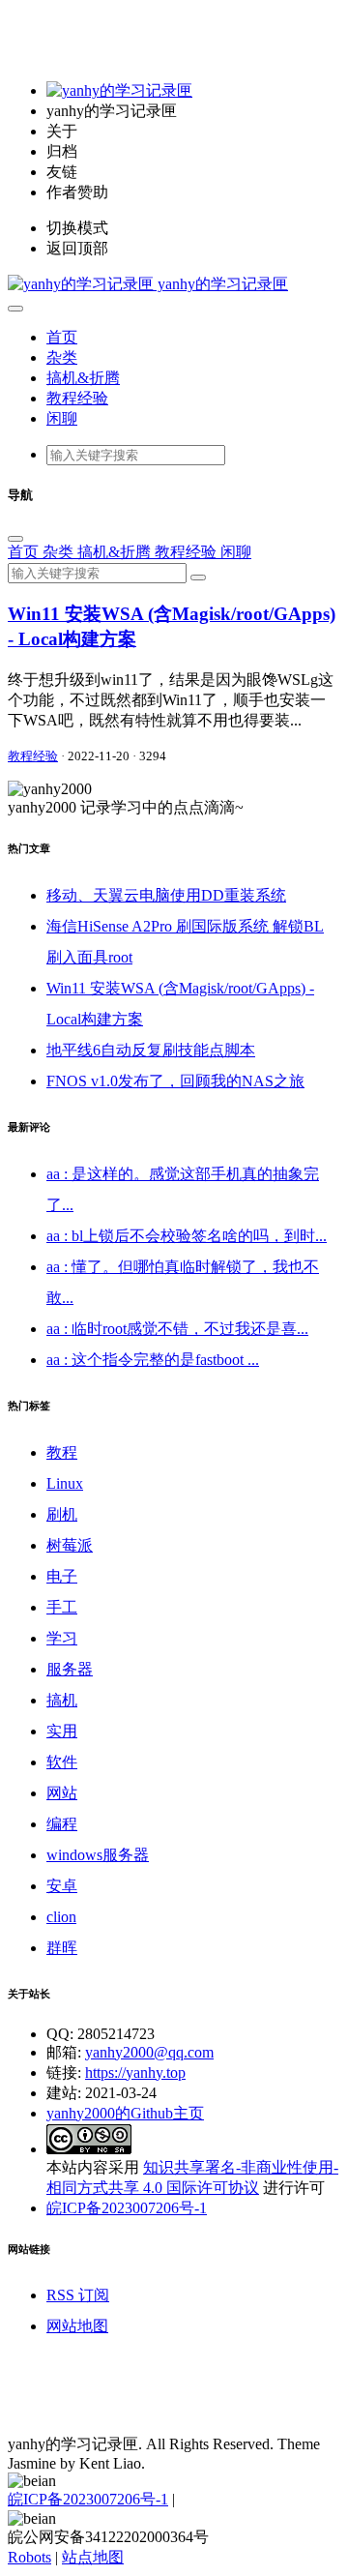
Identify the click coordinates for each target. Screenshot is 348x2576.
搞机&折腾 (83, 378)
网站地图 (77, 2326)
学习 (62, 1638)
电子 (62, 1576)
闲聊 (62, 418)
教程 (62, 1452)
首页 (62, 337)
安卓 (62, 1886)
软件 (62, 1762)
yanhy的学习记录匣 (221, 284)
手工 (62, 1607)
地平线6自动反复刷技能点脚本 (151, 1050)
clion (61, 1917)
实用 (62, 1731)
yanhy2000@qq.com (149, 2052)
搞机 (62, 1700)
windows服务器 (98, 1855)
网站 (62, 1793)
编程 (62, 1824)
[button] (15, 309)
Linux (65, 1483)
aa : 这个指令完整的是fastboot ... (153, 1360)
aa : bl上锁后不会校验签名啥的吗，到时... (187, 1236)
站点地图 (93, 2557)
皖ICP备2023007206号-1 (127, 2208)
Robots (29, 2557)
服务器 (70, 1669)
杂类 (62, 357)
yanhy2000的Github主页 (125, 2113)
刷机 (62, 1514)
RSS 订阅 (78, 2295)
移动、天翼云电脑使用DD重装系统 (166, 895)
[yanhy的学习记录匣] (119, 90)
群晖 (62, 1948)
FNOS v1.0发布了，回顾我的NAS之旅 (175, 1081)
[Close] (15, 539)
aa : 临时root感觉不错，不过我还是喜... (177, 1329)
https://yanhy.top (135, 2073)
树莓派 (70, 1545)
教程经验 (77, 398)
